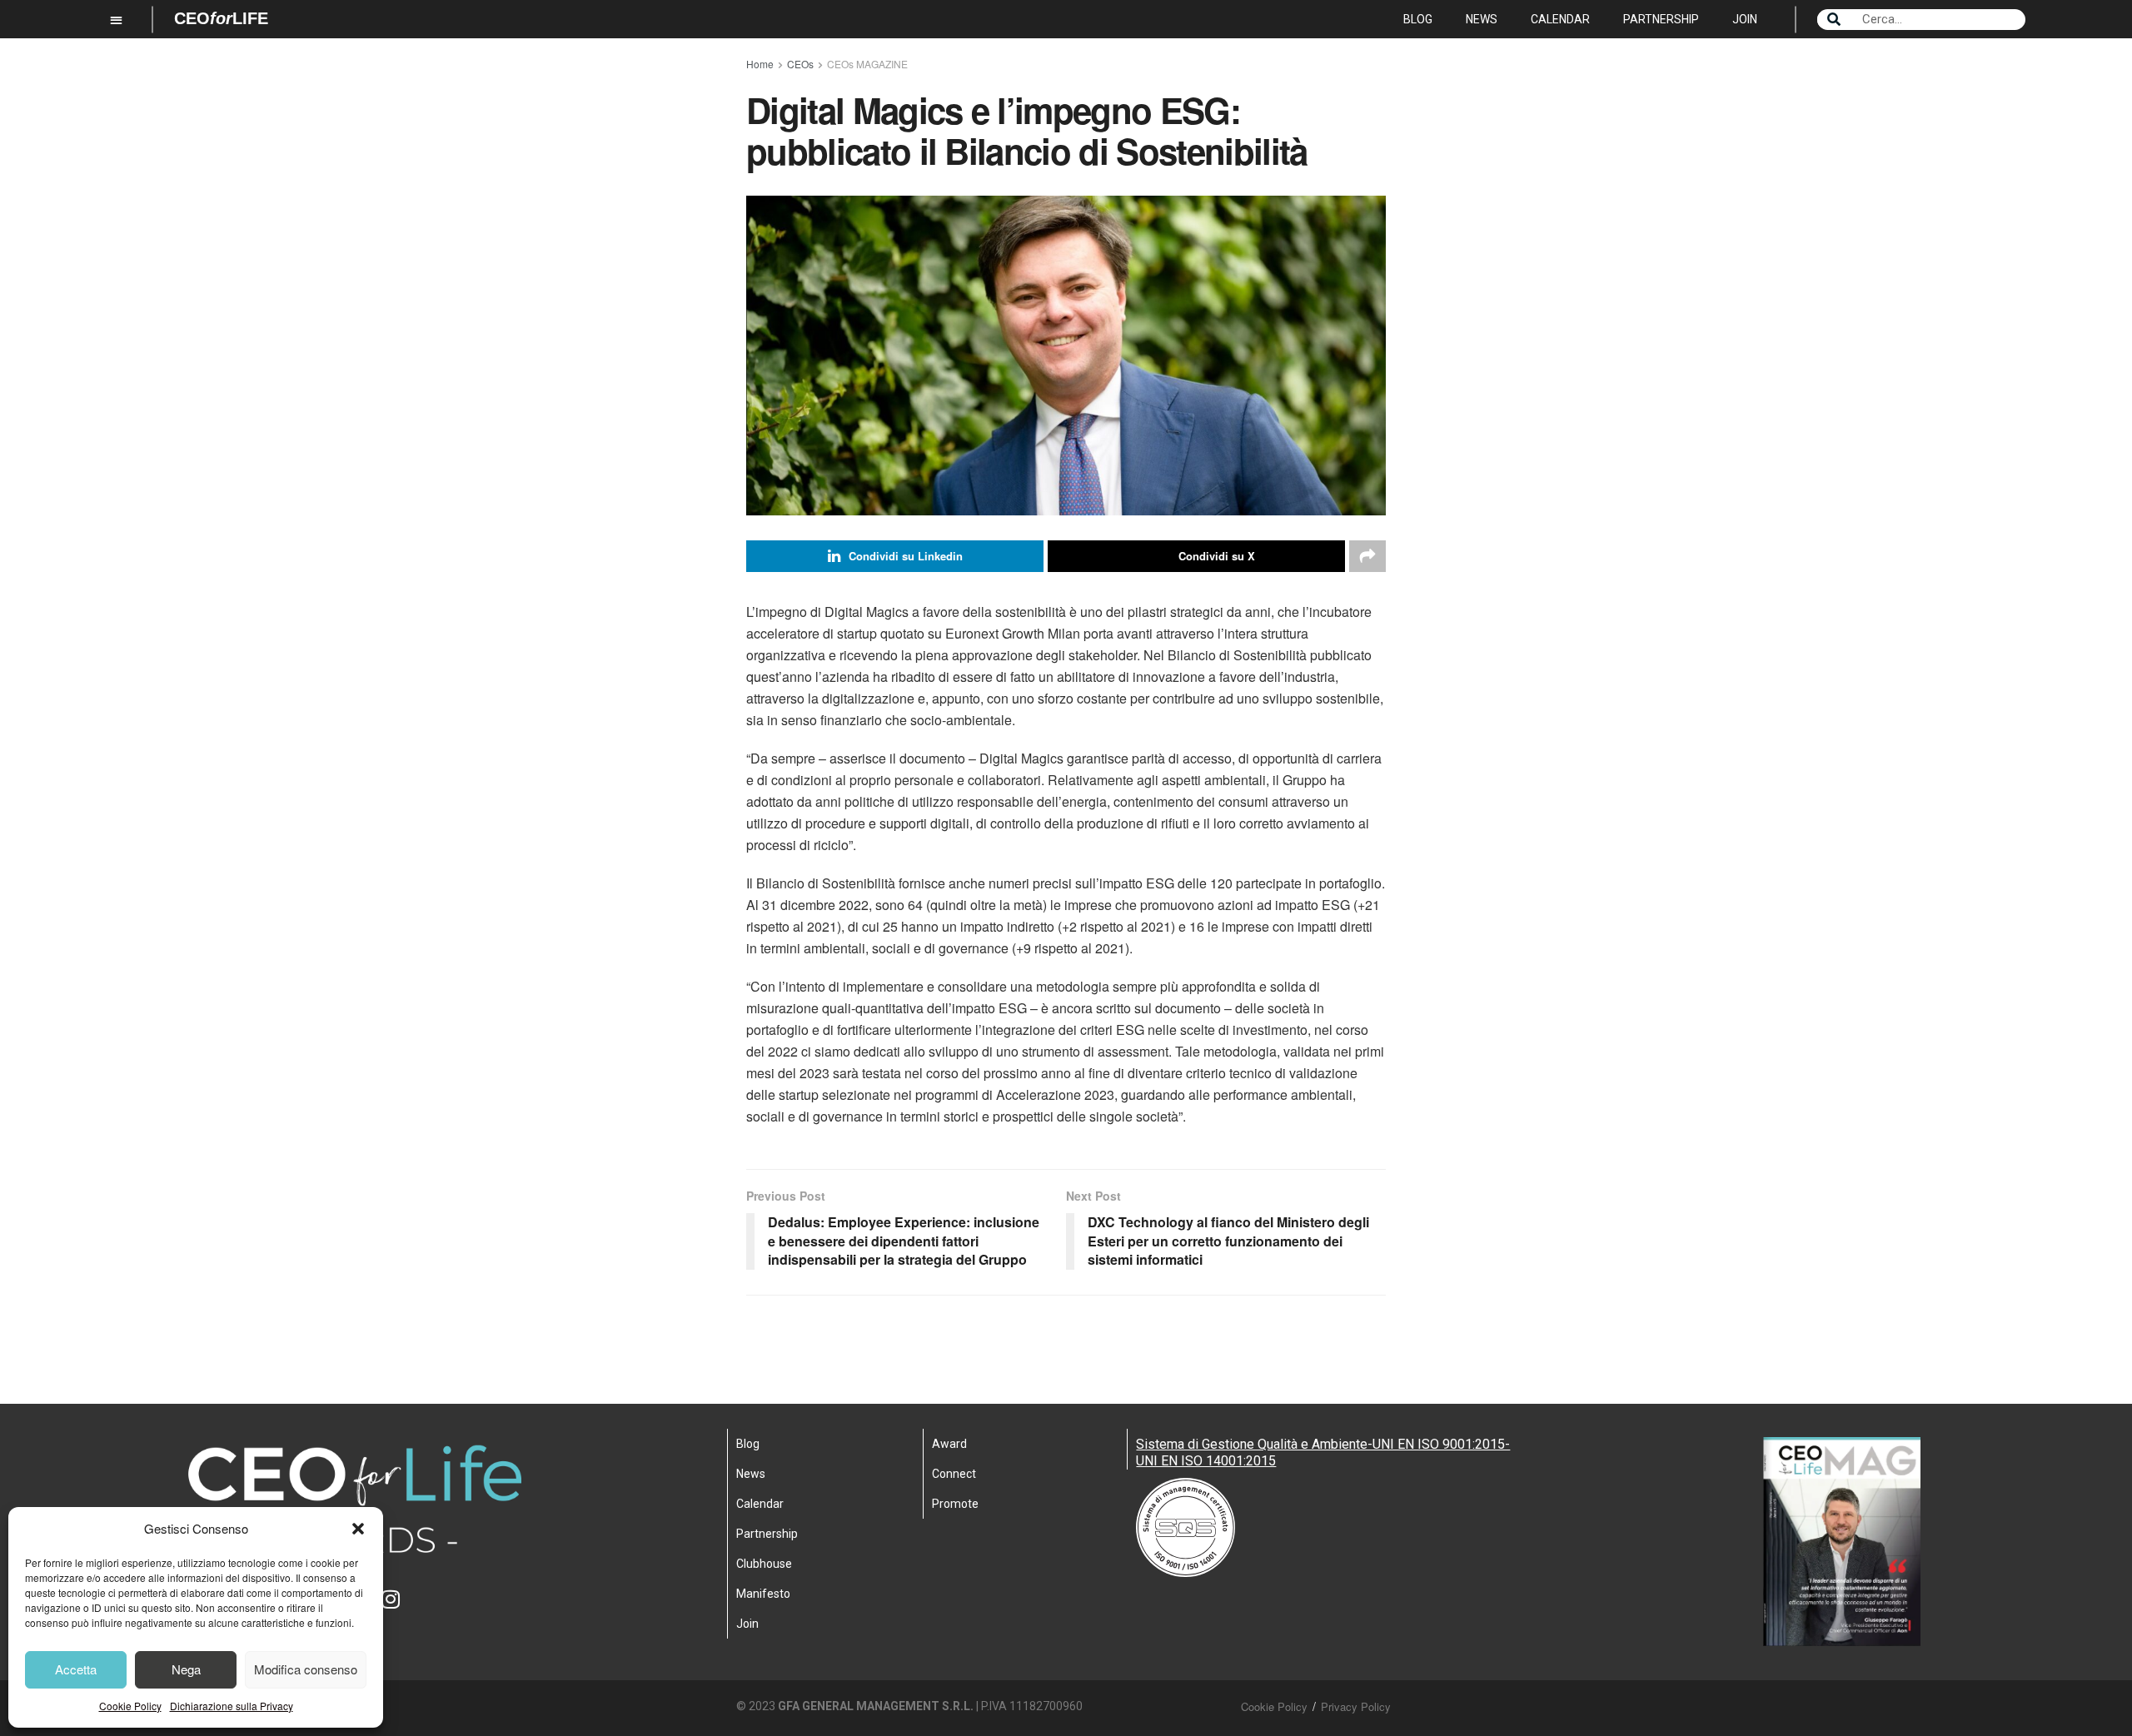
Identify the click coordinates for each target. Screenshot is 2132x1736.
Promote (955, 1504)
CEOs (800, 64)
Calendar (1560, 19)
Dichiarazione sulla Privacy (232, 1706)
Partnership (1661, 19)
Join (1745, 19)
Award (949, 1444)
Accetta (76, 1669)
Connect (954, 1474)
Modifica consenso (306, 1669)
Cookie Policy (130, 1706)
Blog (1418, 19)
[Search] (1834, 20)
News (1482, 19)
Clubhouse (764, 1564)
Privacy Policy (1356, 1706)
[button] (358, 1529)
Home (760, 64)
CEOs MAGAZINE (867, 64)
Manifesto (763, 1594)
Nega (186, 1669)
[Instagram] (401, 1609)
